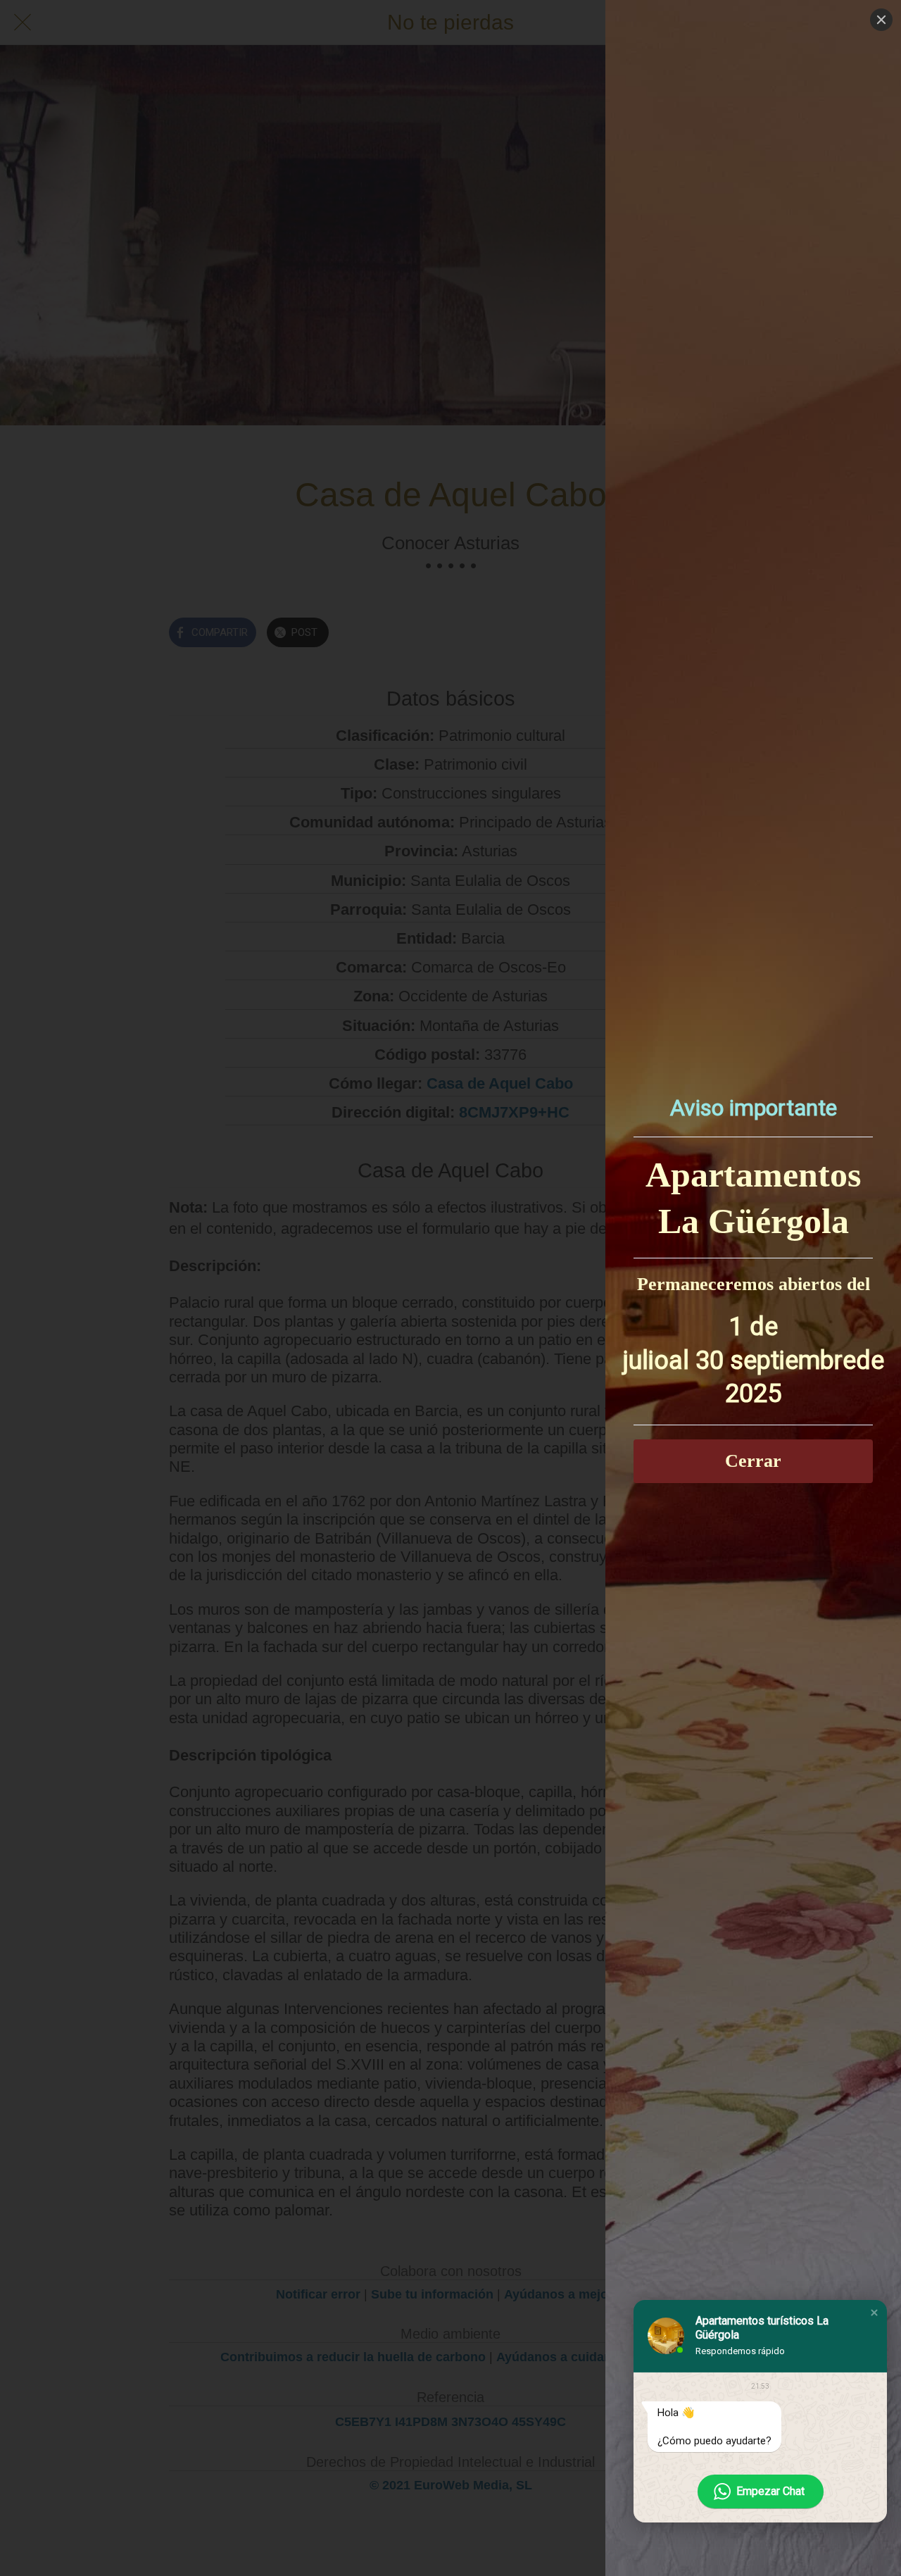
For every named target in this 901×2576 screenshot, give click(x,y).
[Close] (881, 20)
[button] (874, 2313)
